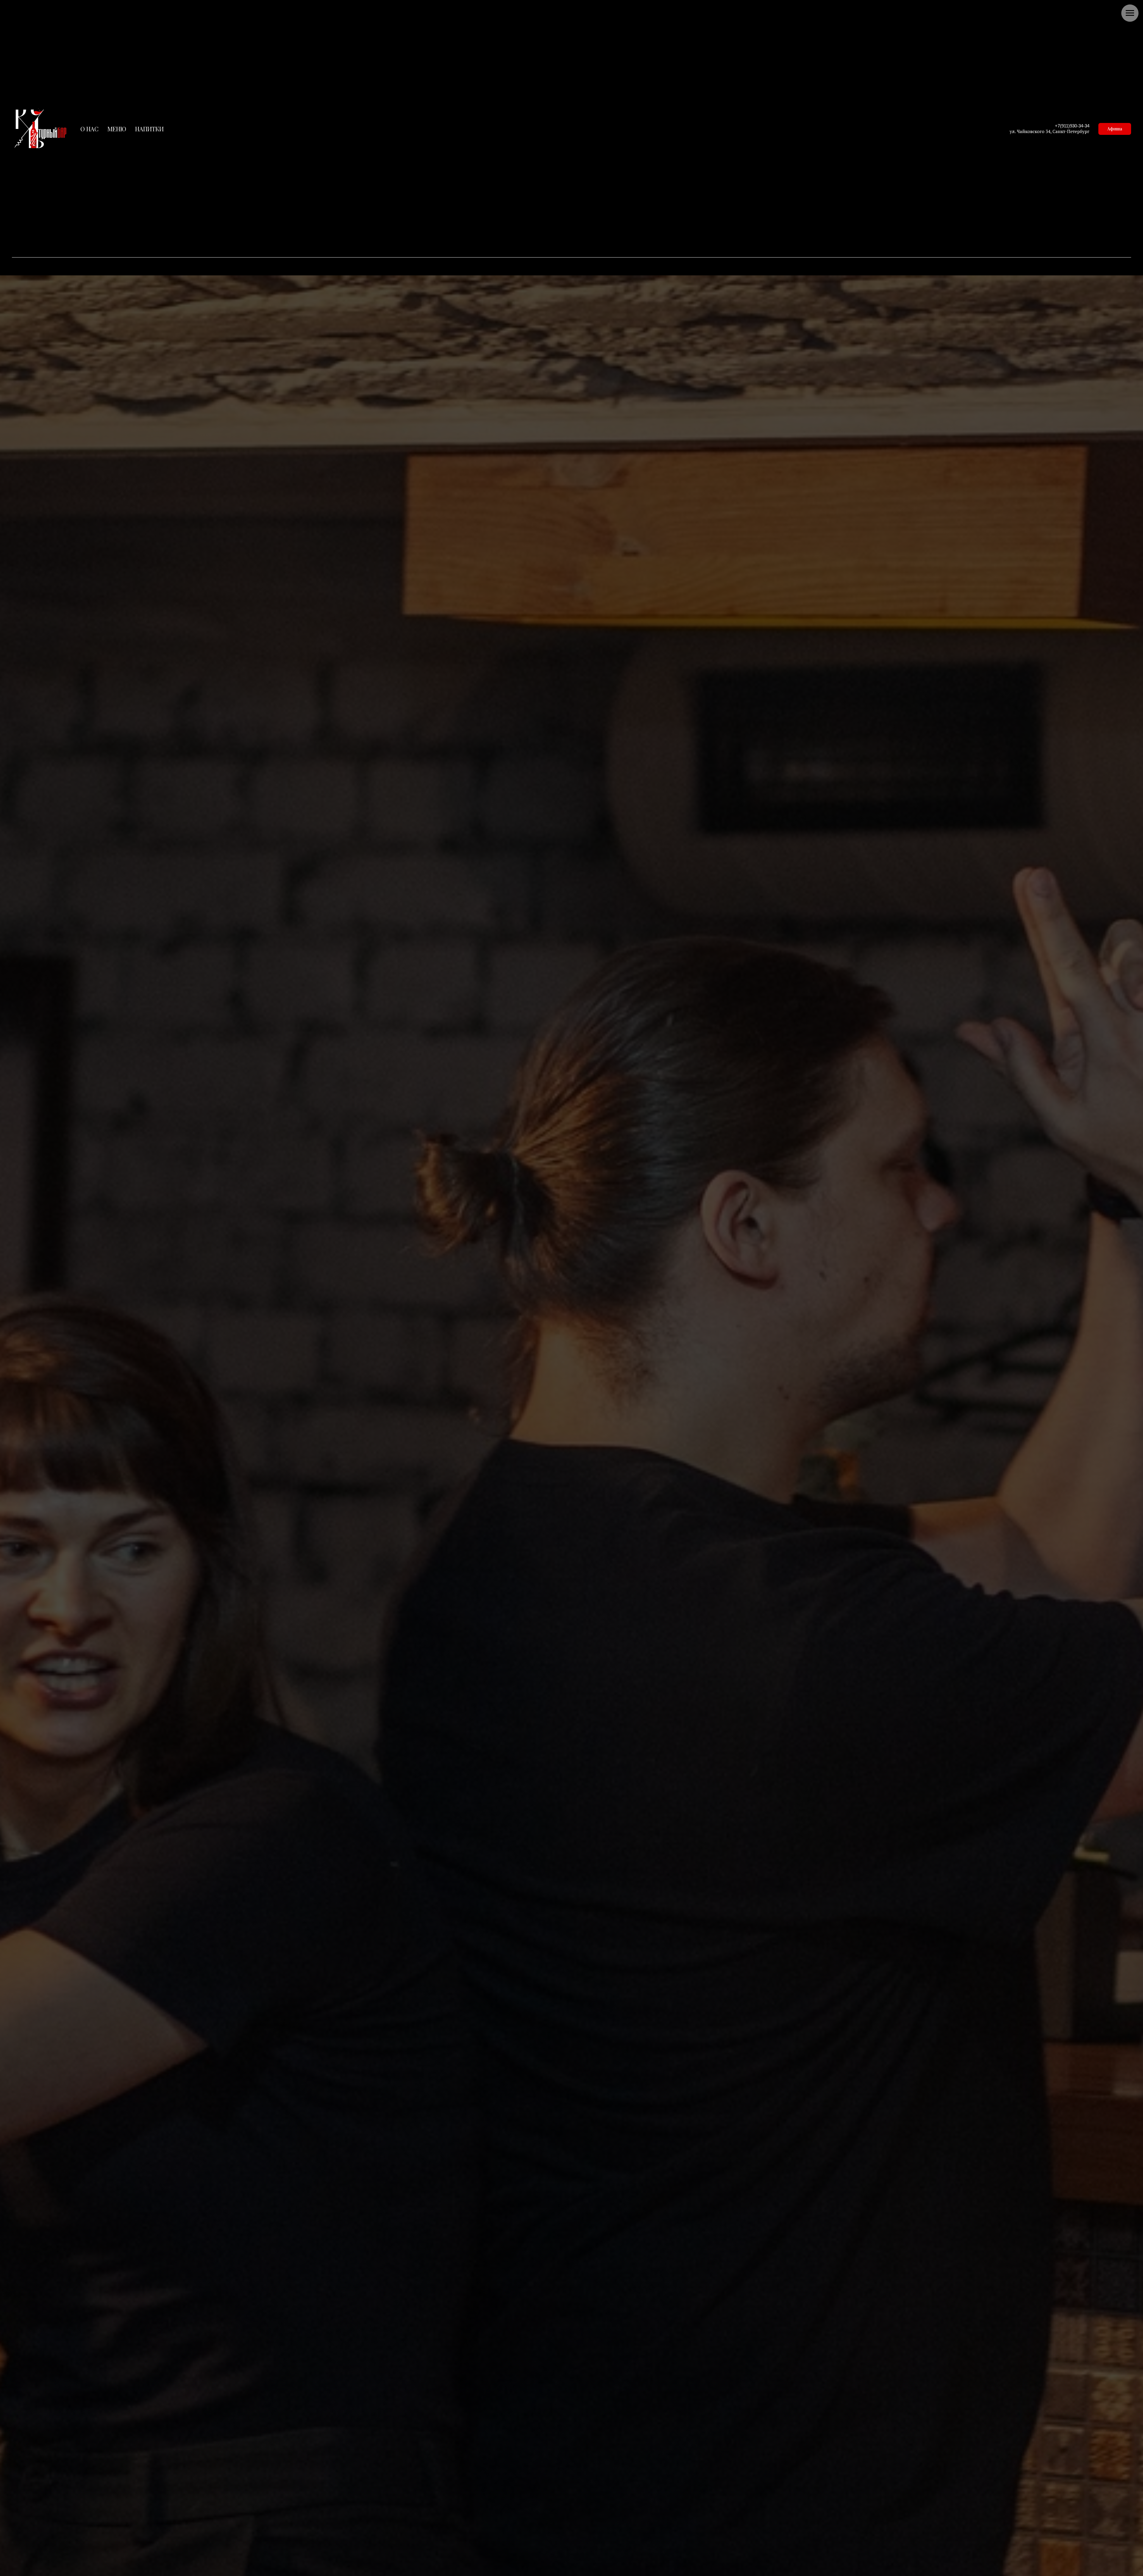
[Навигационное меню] (1130, 13)
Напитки (149, 129)
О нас (89, 129)
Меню (117, 129)
